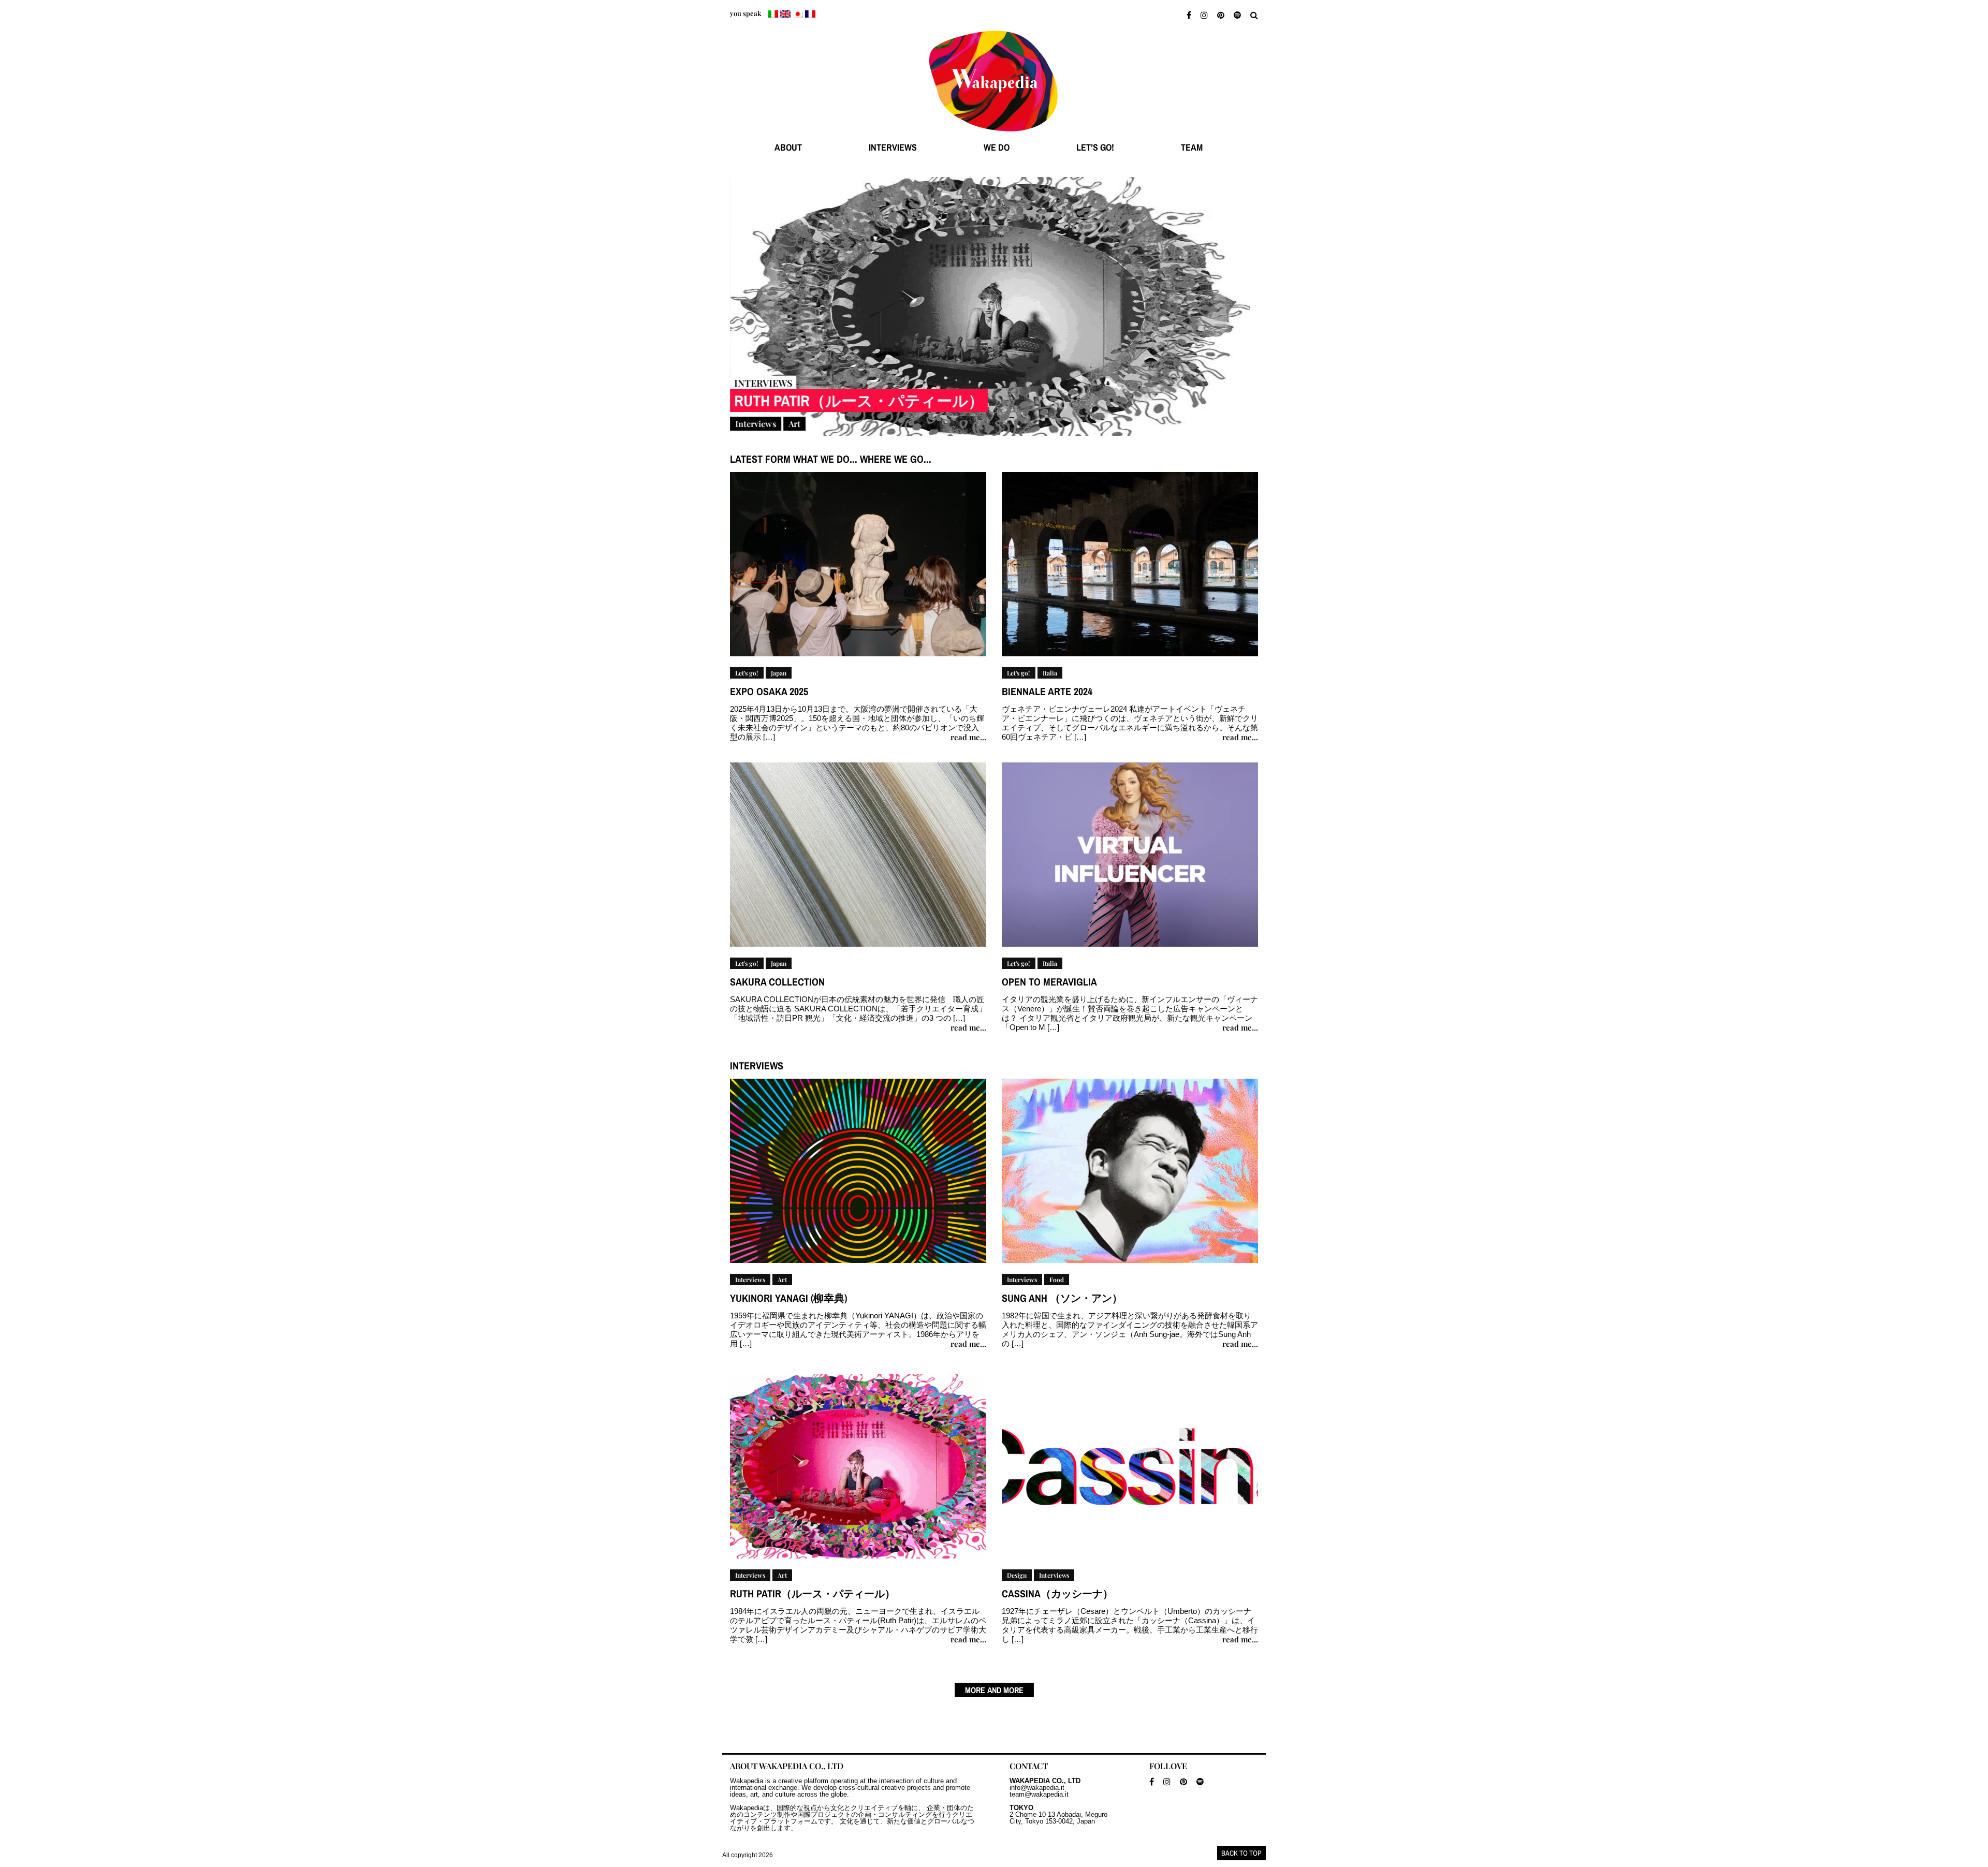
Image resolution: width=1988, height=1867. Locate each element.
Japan (779, 673)
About (788, 147)
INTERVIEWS (893, 147)
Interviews (756, 424)
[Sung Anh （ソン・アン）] (1130, 1175)
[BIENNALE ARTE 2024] (1130, 569)
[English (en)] (785, 14)
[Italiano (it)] (773, 14)
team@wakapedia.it (1039, 1794)
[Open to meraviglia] (1130, 859)
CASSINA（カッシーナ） (1057, 1593)
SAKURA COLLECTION (777, 982)
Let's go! (747, 673)
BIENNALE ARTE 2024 (1047, 691)
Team (1192, 147)
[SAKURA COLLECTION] (858, 859)
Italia (1050, 673)
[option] (994, 311)
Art (794, 424)
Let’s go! (1095, 147)
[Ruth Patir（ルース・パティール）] (994, 306)
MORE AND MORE (994, 1690)
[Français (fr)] (810, 14)
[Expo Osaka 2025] (858, 569)
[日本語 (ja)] (798, 14)
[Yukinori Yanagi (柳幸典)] (858, 1175)
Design (1017, 1575)
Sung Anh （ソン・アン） (1062, 1298)
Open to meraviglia (1049, 982)
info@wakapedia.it (1037, 1788)
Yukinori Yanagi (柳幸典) (788, 1298)
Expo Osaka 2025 (769, 691)
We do (997, 147)
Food (1057, 1280)
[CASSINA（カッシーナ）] (1130, 1471)
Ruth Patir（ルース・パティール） (859, 401)
